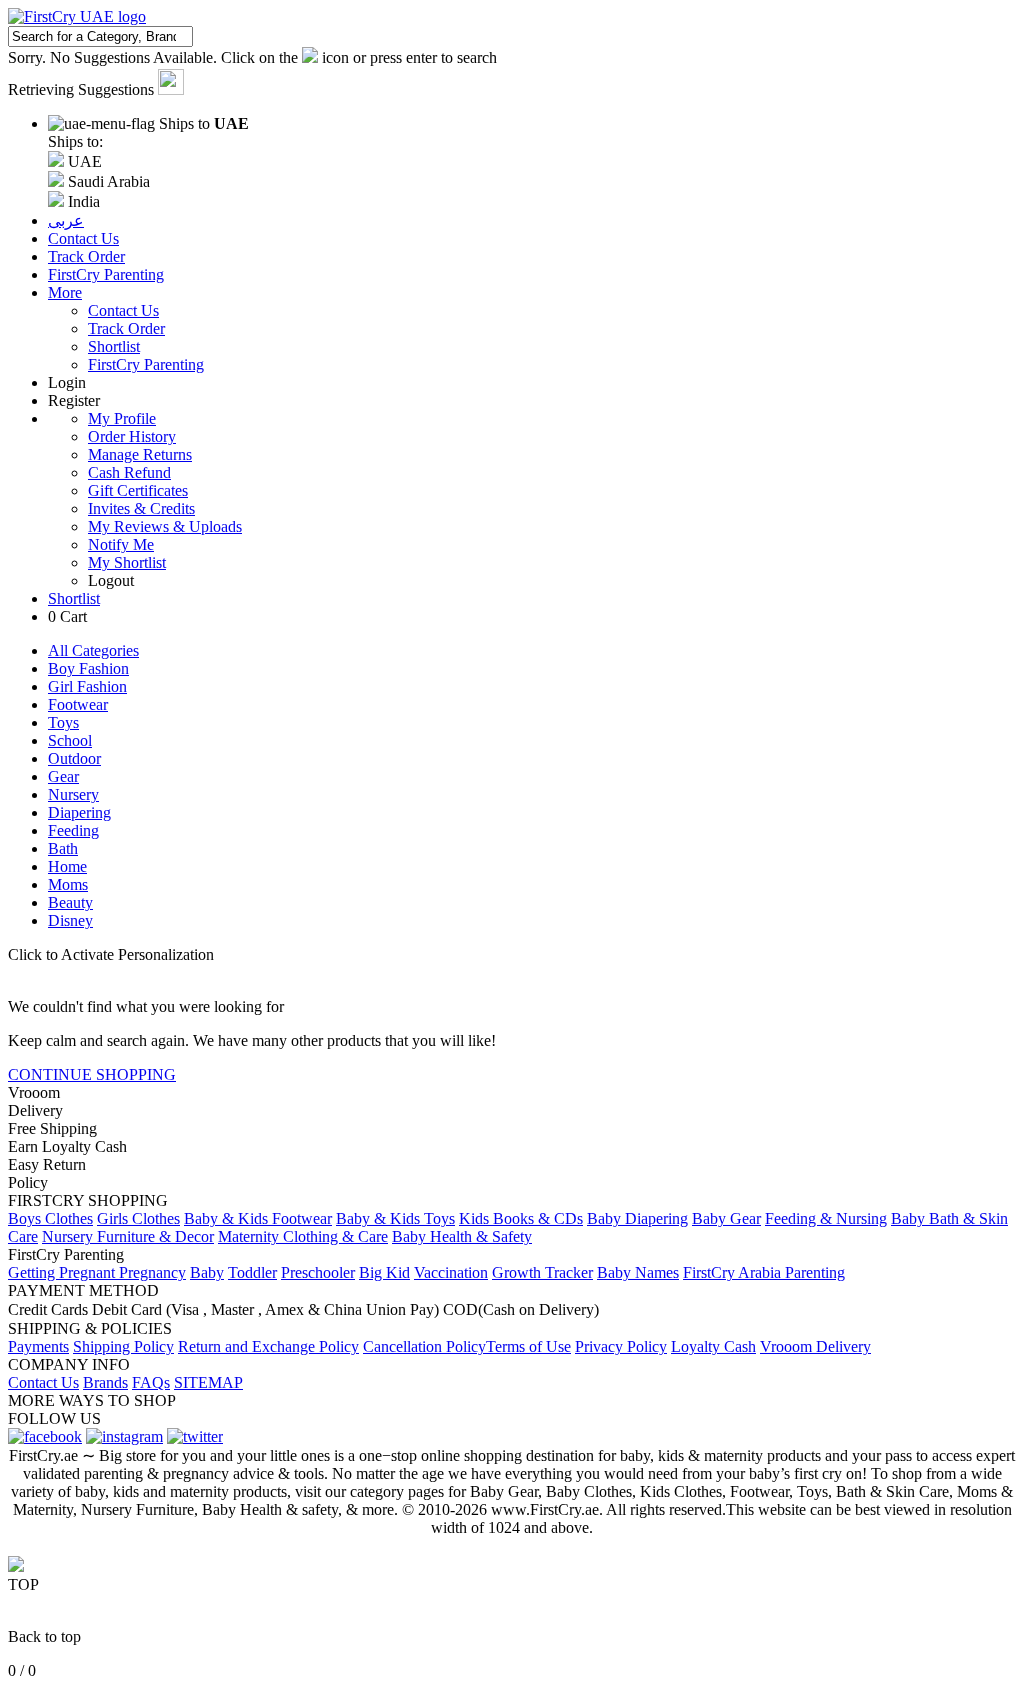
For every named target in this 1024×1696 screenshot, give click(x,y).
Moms (68, 884)
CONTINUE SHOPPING (92, 1074)
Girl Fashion (87, 686)
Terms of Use (528, 1346)
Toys (63, 722)
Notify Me (121, 544)
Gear (63, 776)
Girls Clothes (138, 1218)
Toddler (252, 1272)
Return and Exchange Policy (268, 1346)
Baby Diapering (637, 1218)
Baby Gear (726, 1218)
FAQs (151, 1382)
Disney (70, 920)
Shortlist (114, 346)
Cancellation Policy (424, 1346)
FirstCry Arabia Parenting (764, 1272)
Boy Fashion (88, 668)
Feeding (73, 830)
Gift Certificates (138, 490)
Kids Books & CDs (521, 1218)
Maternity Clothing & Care (303, 1236)
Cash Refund (129, 472)
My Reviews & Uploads (165, 526)
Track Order (126, 328)
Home (67, 866)
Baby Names (638, 1272)
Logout (111, 580)
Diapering (79, 812)
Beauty (70, 902)
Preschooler (318, 1272)
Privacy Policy (621, 1346)
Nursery (73, 794)
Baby (207, 1272)
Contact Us (123, 310)
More (65, 292)
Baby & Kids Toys (395, 1218)
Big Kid (384, 1272)
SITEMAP (208, 1382)
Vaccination (451, 1272)
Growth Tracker (542, 1272)
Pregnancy (152, 1272)
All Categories (93, 650)
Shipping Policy (123, 1346)
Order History (132, 436)
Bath (63, 848)
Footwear (78, 704)
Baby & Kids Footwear (258, 1218)
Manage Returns (140, 454)
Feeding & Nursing (826, 1218)
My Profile (122, 418)
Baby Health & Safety (462, 1236)
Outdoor (74, 758)
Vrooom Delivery (815, 1346)
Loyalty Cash (713, 1346)
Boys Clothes (50, 1218)
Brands (105, 1382)
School (70, 740)
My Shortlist (127, 562)
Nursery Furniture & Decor (128, 1236)
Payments (38, 1346)
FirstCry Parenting (146, 364)
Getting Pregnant (63, 1272)
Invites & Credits (141, 508)
